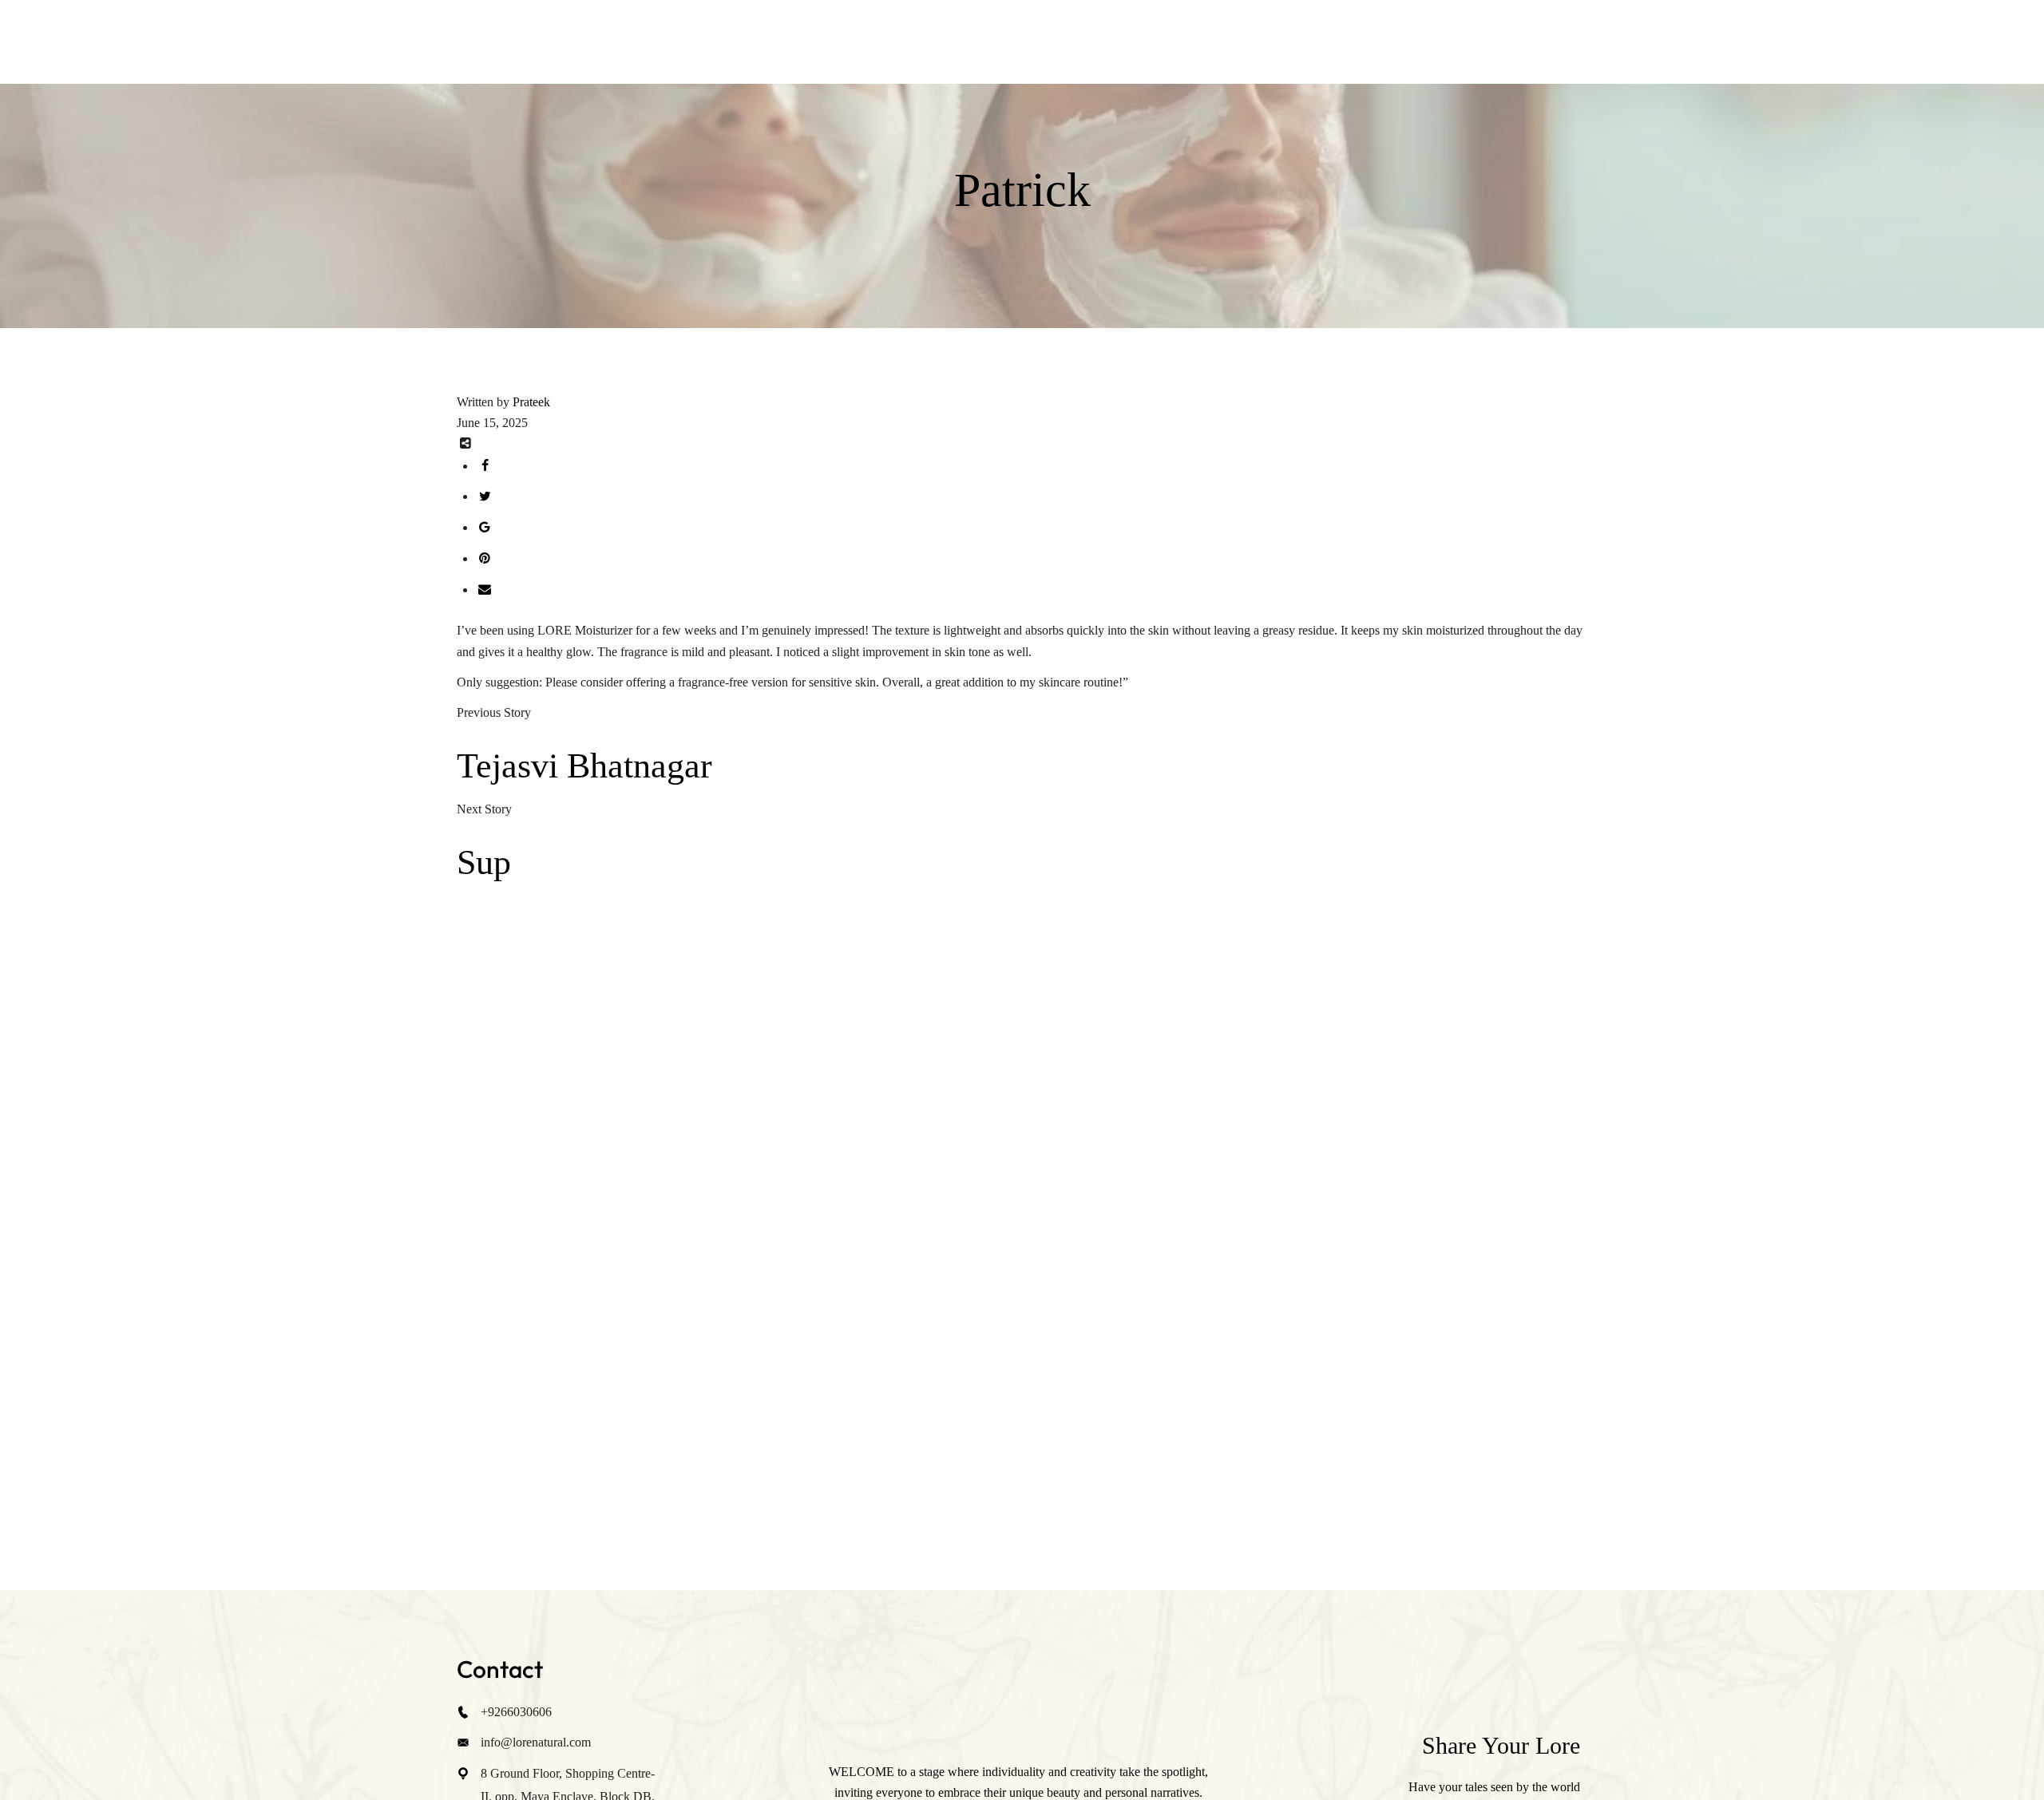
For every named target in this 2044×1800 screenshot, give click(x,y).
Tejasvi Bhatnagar (584, 766)
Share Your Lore (1501, 1745)
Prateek (531, 402)
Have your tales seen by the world (1494, 1787)
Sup (484, 862)
